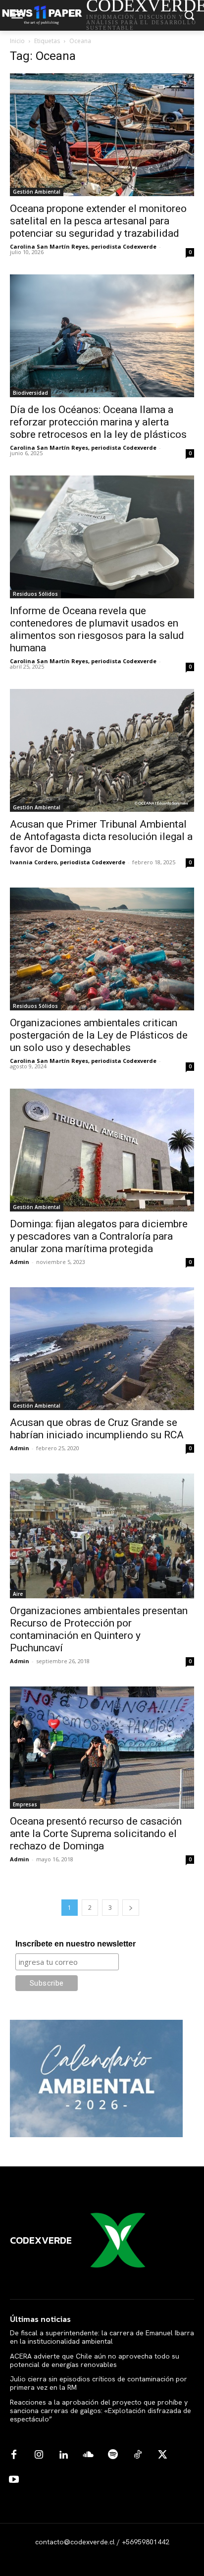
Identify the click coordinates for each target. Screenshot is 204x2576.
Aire (18, 1594)
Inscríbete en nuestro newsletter (76, 1944)
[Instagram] (39, 2455)
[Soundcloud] (88, 2455)
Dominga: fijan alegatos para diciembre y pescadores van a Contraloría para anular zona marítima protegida (99, 1236)
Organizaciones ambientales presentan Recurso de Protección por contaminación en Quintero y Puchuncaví (99, 1629)
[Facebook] (14, 2455)
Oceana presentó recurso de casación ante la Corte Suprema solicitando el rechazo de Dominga (96, 1834)
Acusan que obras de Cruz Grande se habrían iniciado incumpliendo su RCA (97, 1429)
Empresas (25, 1804)
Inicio (17, 41)
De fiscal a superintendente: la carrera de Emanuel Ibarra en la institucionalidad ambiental (102, 2337)
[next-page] (131, 1908)
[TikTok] (138, 2455)
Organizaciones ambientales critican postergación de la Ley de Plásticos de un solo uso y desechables (99, 1035)
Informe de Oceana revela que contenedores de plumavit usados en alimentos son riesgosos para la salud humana (97, 629)
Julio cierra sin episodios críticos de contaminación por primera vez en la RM (99, 2383)
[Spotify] (113, 2455)
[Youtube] (14, 2480)
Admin (20, 1262)
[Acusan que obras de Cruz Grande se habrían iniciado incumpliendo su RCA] (102, 1349)
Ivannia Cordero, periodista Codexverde (68, 862)
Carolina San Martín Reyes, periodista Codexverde (83, 246)
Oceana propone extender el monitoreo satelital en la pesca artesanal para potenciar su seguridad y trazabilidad (98, 221)
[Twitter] (162, 2455)
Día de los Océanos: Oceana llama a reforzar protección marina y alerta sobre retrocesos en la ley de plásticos (98, 422)
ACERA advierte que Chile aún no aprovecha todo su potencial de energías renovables (95, 2360)
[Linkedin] (63, 2455)
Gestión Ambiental (37, 192)
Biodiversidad (30, 393)
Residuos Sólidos (35, 594)
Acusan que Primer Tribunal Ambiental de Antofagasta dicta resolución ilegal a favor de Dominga (101, 837)
